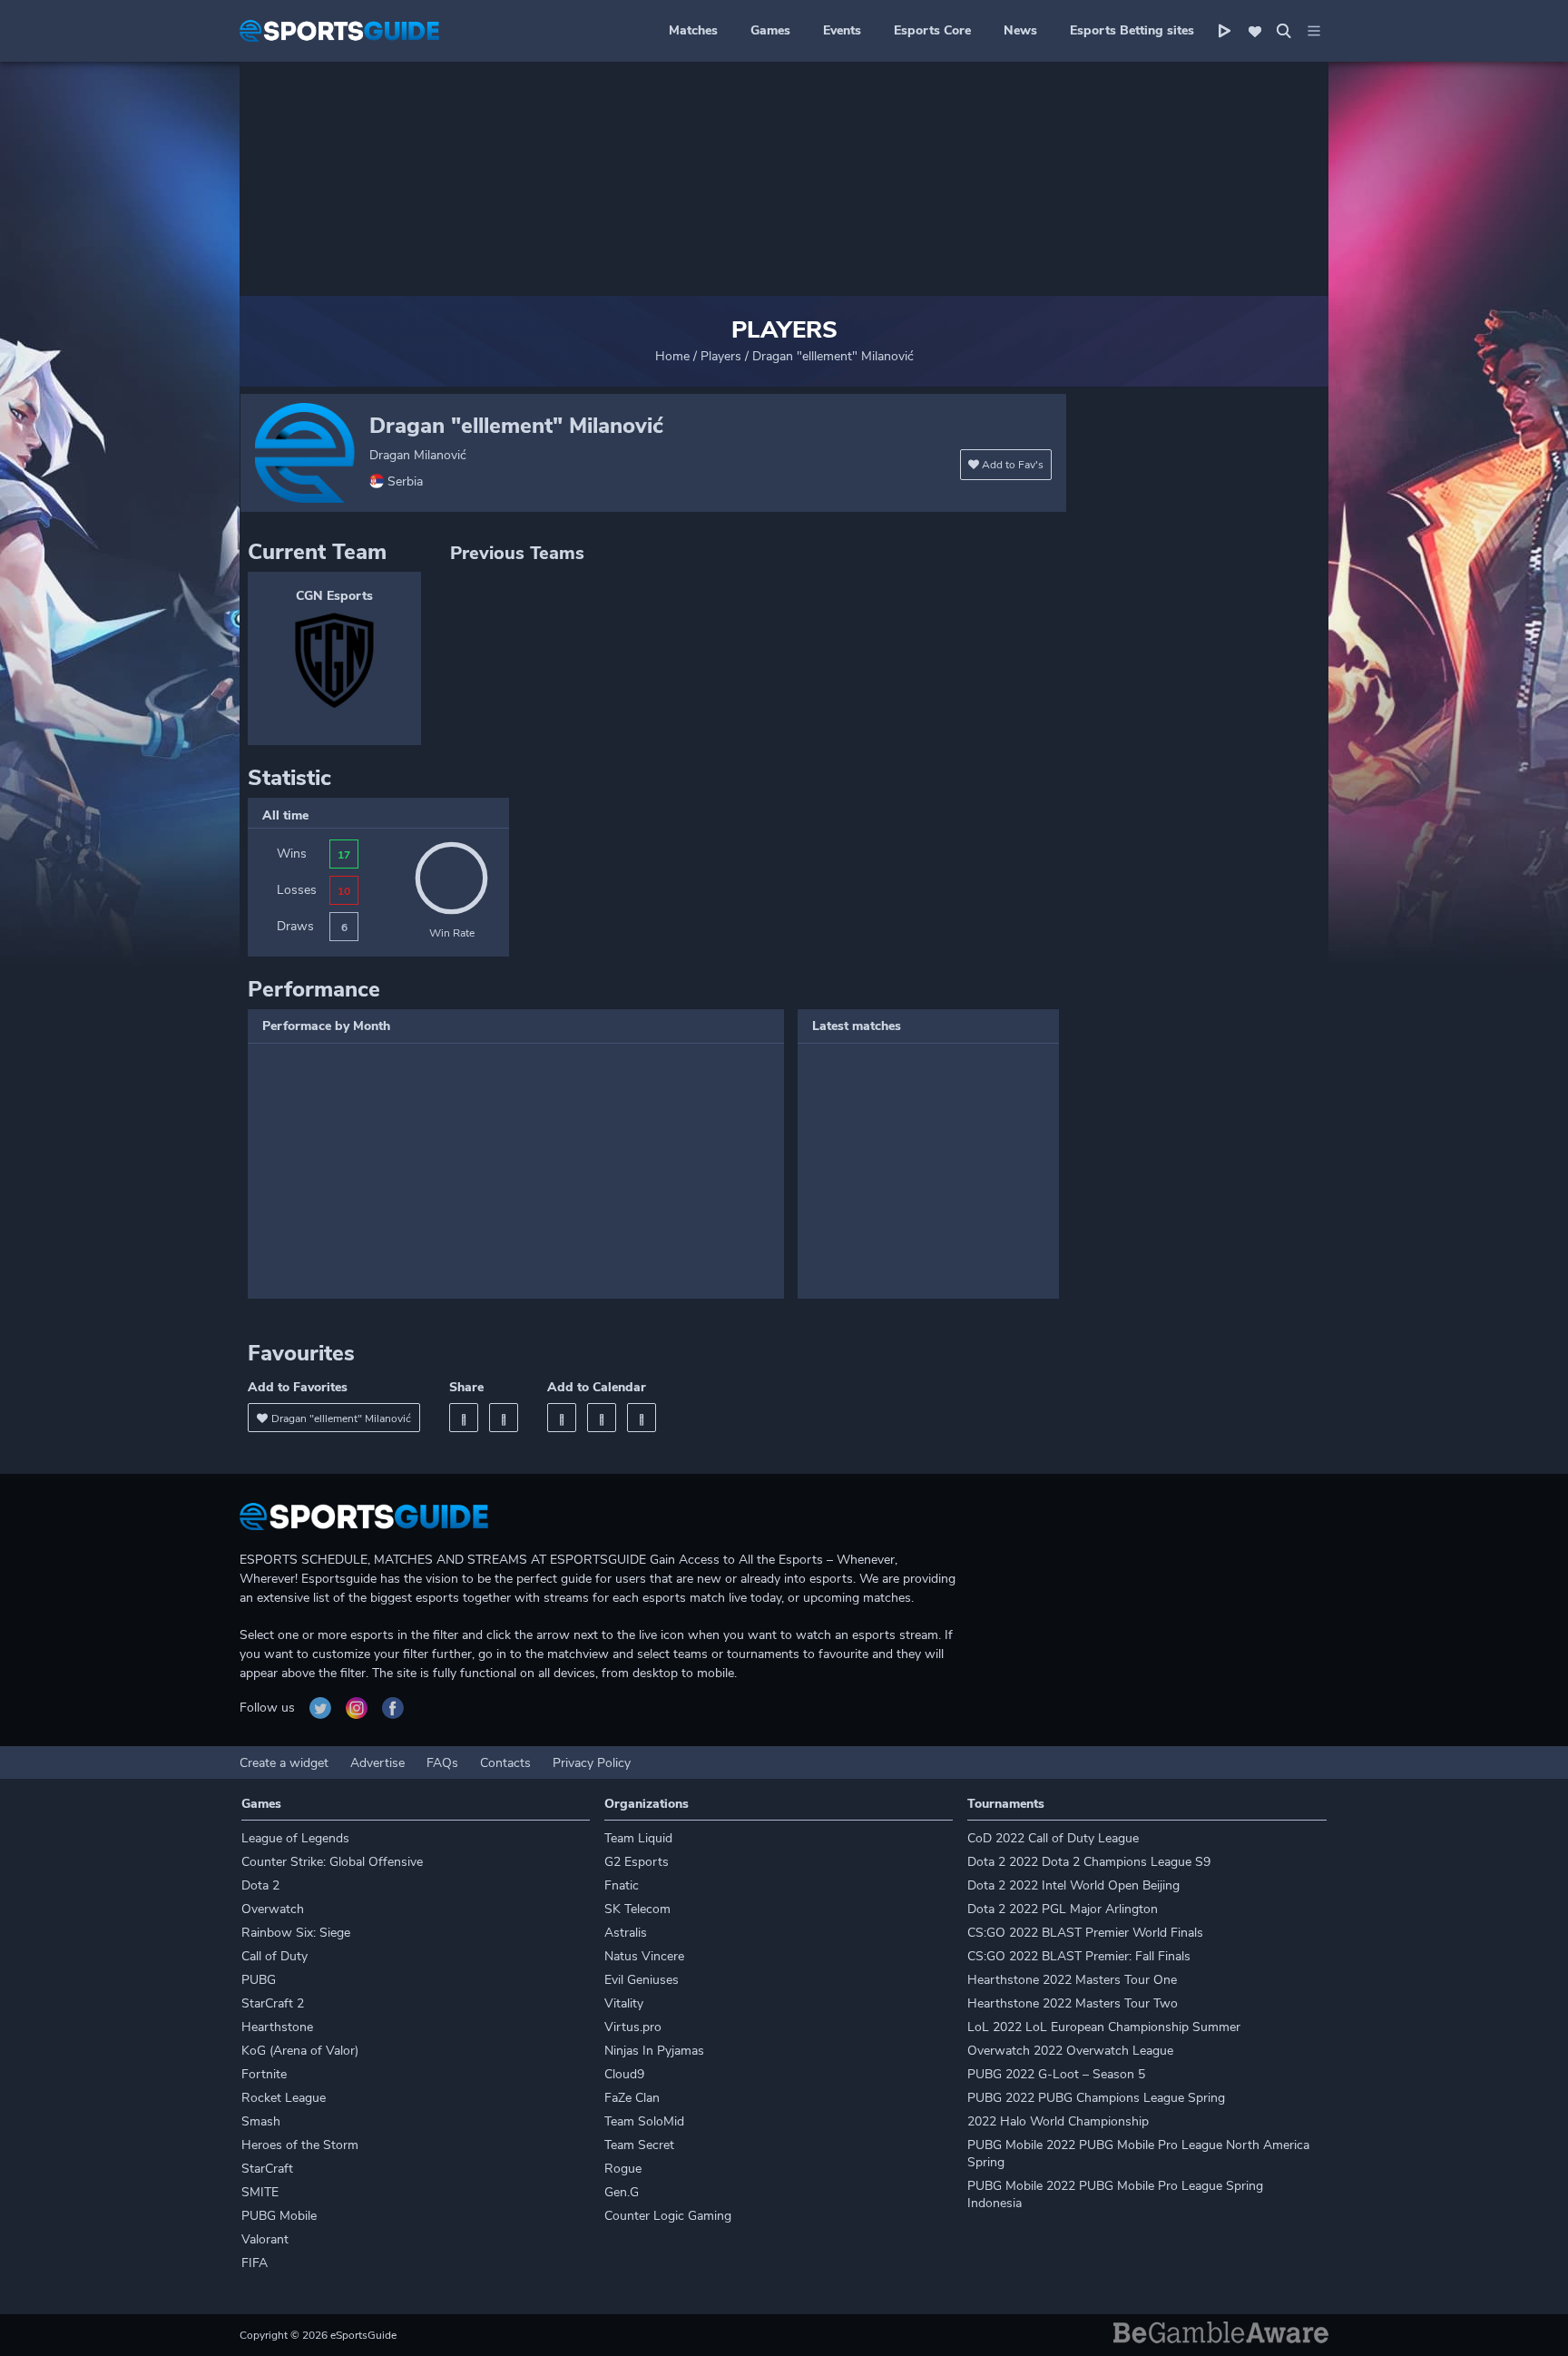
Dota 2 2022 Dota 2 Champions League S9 (1089, 1862)
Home (672, 356)
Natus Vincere (644, 1956)
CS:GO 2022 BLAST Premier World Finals (1085, 1933)
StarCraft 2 (273, 2003)
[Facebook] (464, 1418)
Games (770, 30)
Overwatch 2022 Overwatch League (1070, 2051)
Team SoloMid (644, 2121)
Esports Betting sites (1132, 30)
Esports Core (932, 30)
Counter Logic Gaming (668, 2216)
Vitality (624, 2003)
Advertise (377, 1763)
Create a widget (284, 1763)
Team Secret (639, 2145)
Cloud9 (624, 2074)
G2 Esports (637, 1862)
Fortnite (264, 2074)
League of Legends (295, 1838)
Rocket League (284, 2098)
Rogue (623, 2169)
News (1020, 30)
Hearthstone (277, 2027)
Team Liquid (638, 1838)
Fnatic (622, 1885)
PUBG (259, 1980)
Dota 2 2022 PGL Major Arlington (1063, 1909)
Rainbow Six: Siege (296, 1933)
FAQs (442, 1763)
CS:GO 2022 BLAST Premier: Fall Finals (1079, 1956)
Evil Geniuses (642, 1980)
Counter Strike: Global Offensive (332, 1862)
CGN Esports (334, 596)
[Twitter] (504, 1418)
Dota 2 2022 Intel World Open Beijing (1073, 1885)
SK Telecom (637, 1909)
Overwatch (273, 1909)
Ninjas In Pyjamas (654, 2051)
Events (842, 30)
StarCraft (267, 2169)
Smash (261, 2121)
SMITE (260, 2192)
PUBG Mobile (279, 2216)
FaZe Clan (632, 2098)
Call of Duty (274, 1956)
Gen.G (622, 2192)
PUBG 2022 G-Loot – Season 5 (1056, 2074)
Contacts (505, 1763)
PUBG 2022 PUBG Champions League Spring (1096, 2098)
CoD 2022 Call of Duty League (1053, 1838)
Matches (693, 30)
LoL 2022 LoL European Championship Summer (1104, 2027)
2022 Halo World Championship (1058, 2121)
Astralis (626, 1933)
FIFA (255, 2263)
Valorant (265, 2239)
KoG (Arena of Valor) (300, 2051)
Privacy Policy (592, 1763)
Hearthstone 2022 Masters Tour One (1072, 1980)
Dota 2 (260, 1885)
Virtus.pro (633, 2027)
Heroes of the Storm (300, 2145)
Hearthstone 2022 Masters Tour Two (1073, 2003)
